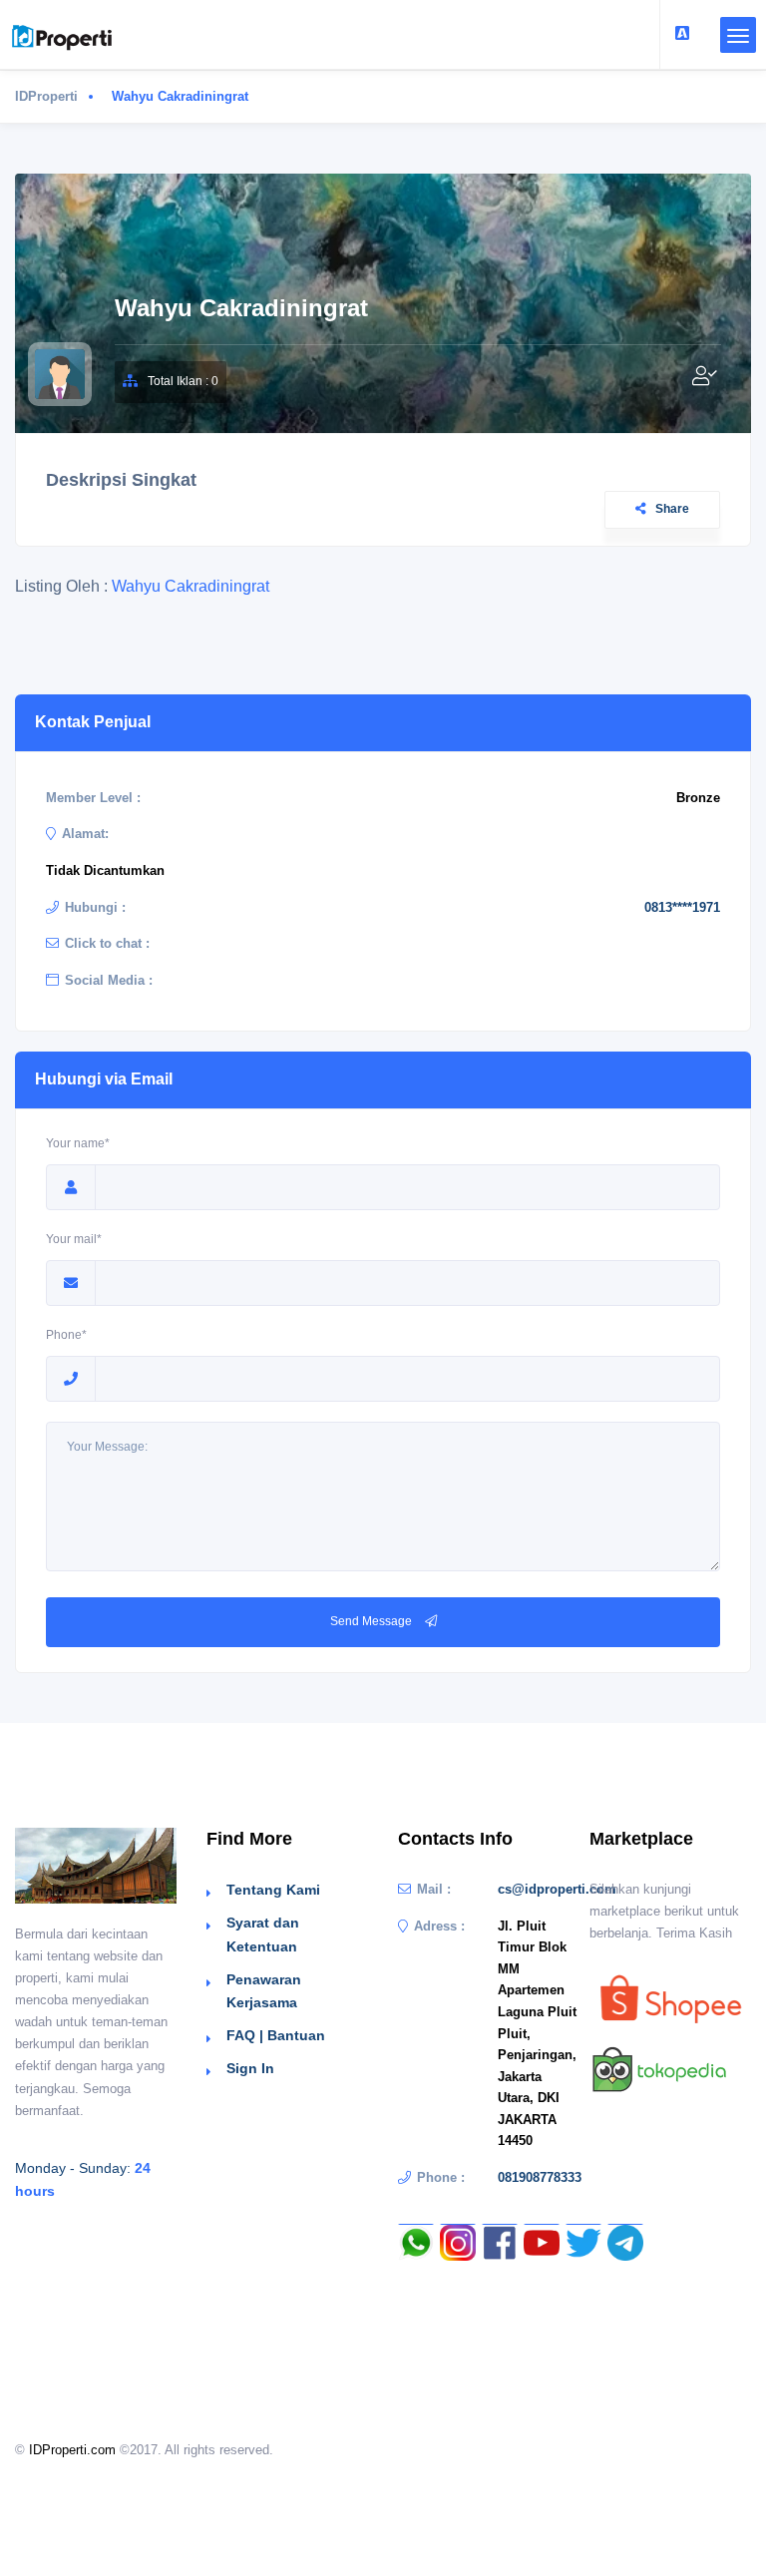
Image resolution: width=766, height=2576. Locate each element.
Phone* (66, 1335)
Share (672, 509)
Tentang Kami (273, 1890)
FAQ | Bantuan (276, 2035)
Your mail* (74, 1239)
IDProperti (46, 96)
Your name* (78, 1143)
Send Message (373, 1621)
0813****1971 (682, 907)
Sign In (250, 2068)
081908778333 (540, 2177)
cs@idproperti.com (557, 1889)
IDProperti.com (72, 2450)
